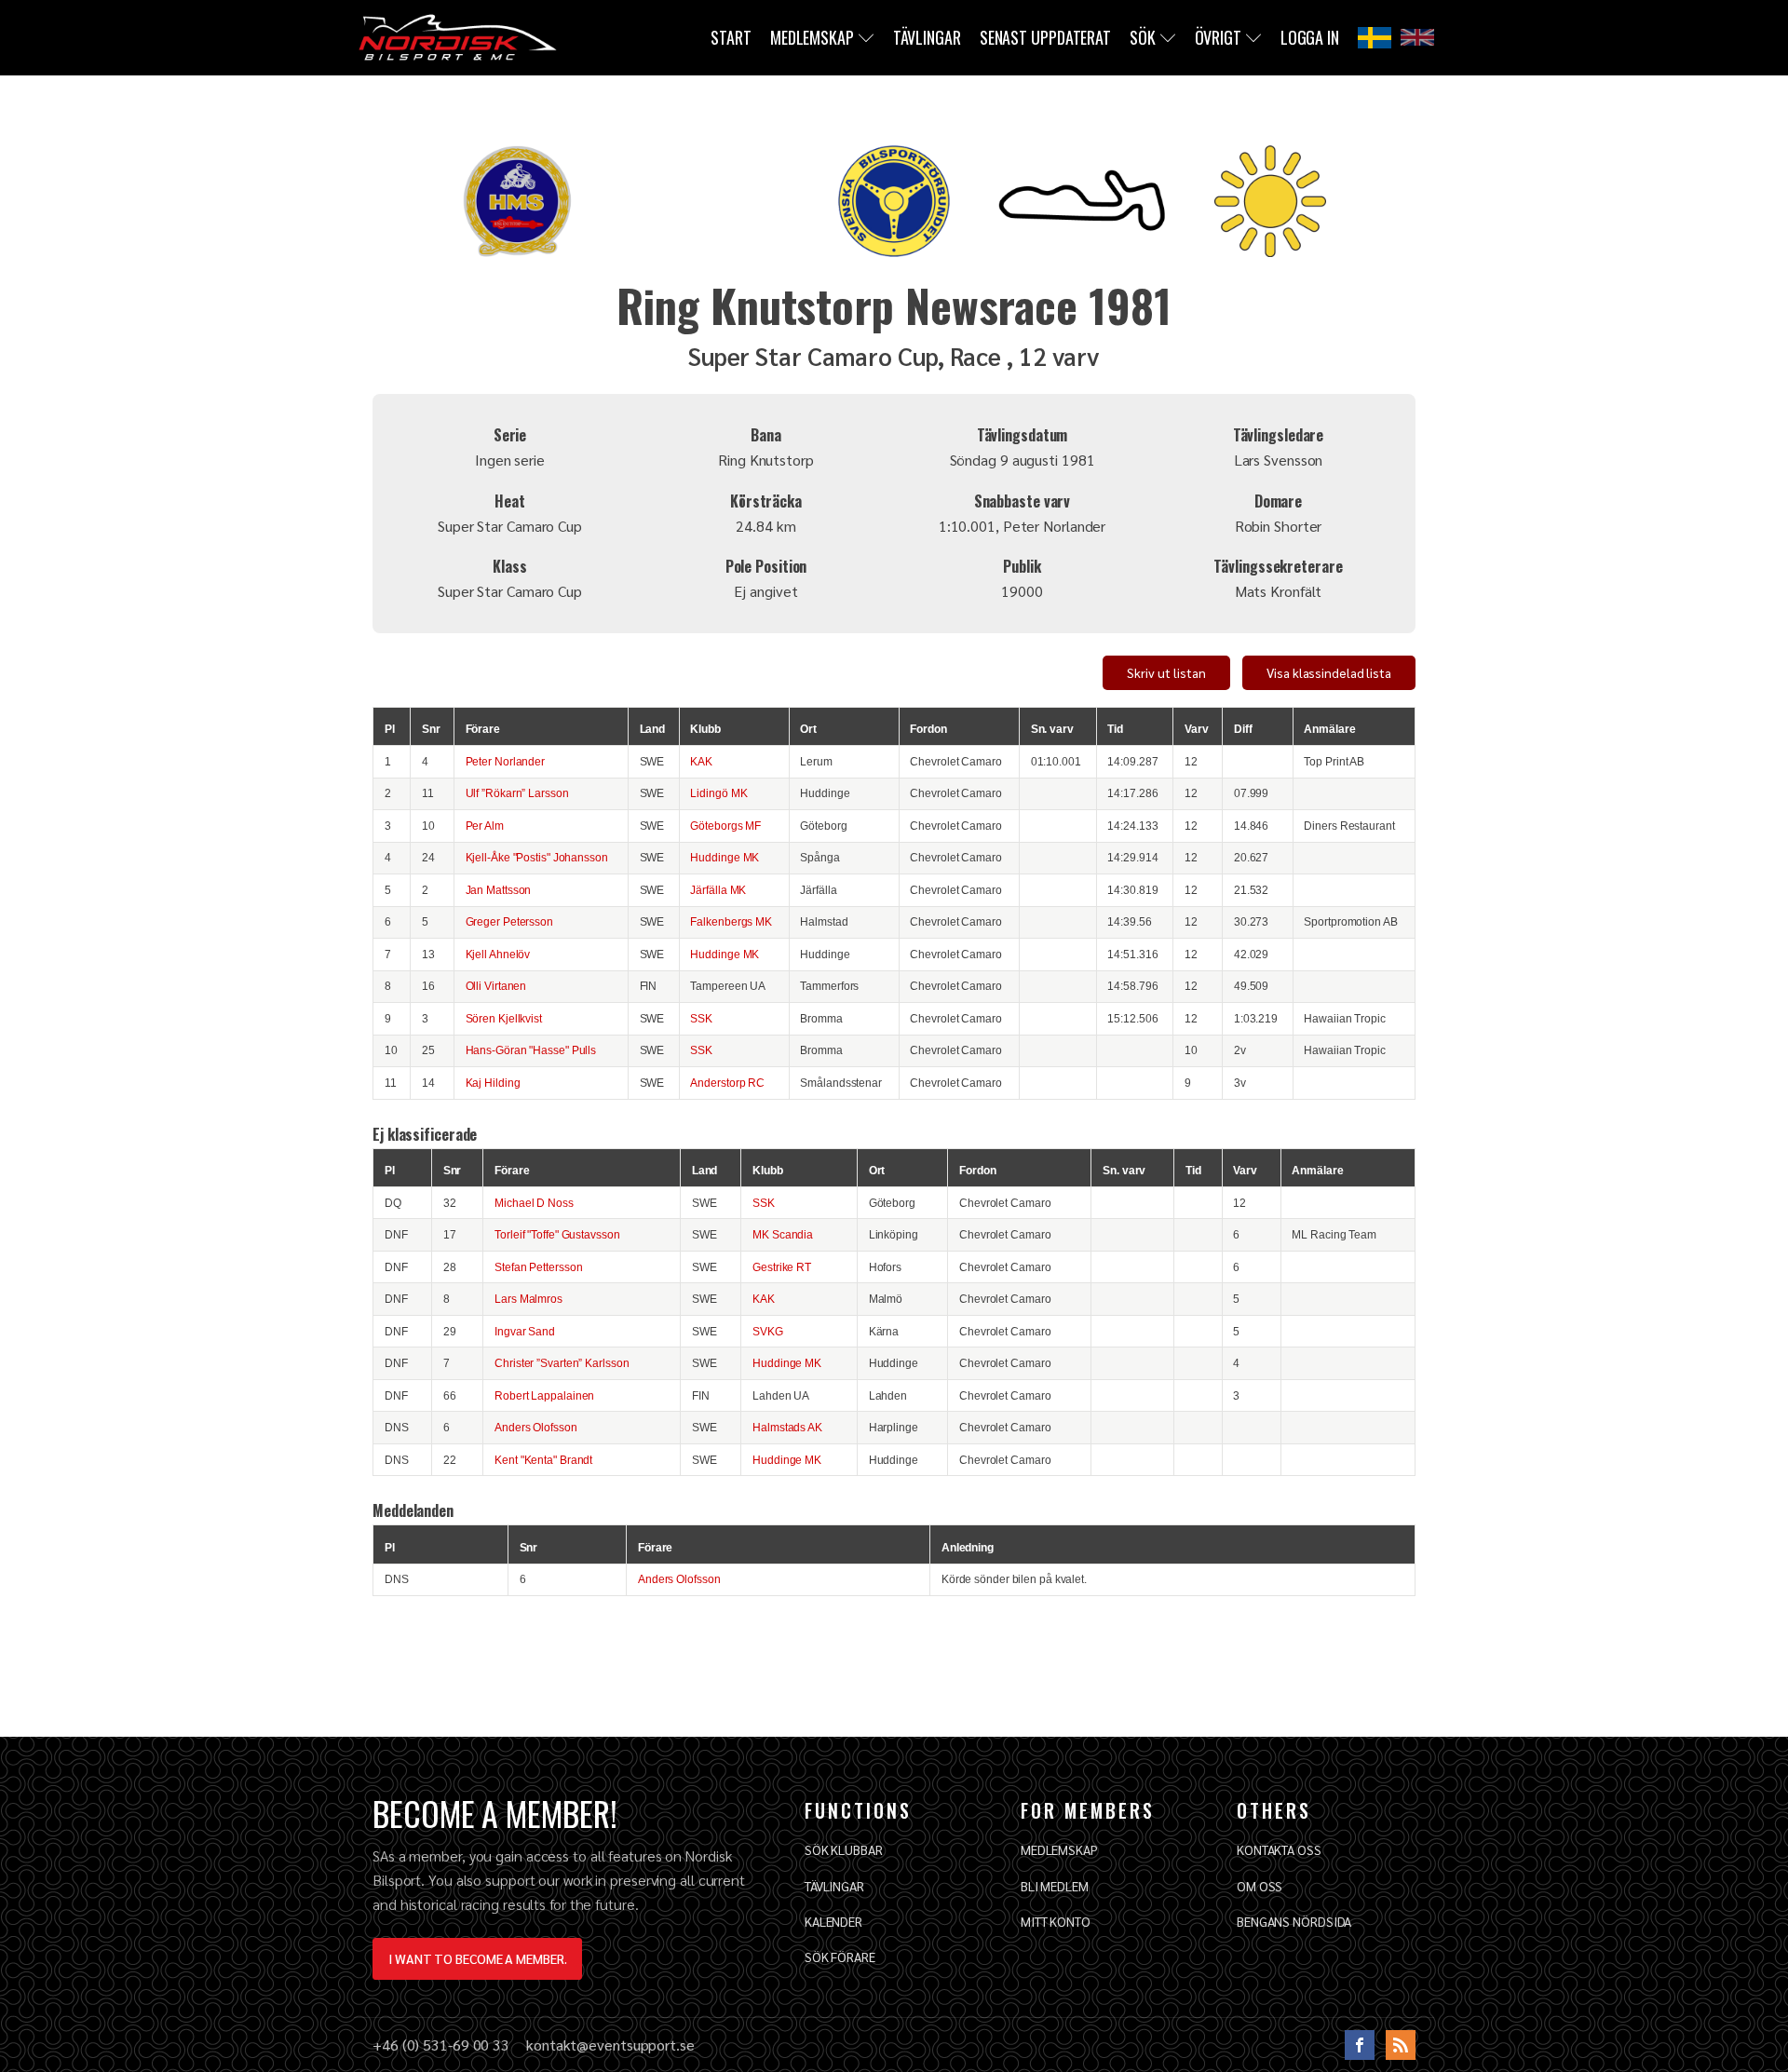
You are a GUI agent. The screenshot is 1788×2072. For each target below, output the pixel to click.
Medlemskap (812, 37)
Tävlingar (927, 37)
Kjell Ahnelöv (498, 954)
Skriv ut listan (1166, 672)
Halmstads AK (787, 1427)
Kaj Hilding (493, 1083)
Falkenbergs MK (731, 921)
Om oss (1260, 1886)
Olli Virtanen (496, 986)
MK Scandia (783, 1234)
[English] (1417, 37)
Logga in (1310, 37)
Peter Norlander (506, 761)
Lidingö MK (718, 793)
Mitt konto (1056, 1921)
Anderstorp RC (727, 1083)
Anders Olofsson (536, 1427)
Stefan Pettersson (538, 1267)
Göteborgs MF (725, 826)
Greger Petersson (509, 921)
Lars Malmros (528, 1299)
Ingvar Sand (525, 1331)
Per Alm (485, 826)
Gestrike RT (782, 1267)
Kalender (833, 1921)
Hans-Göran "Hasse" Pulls (531, 1050)
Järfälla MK (718, 890)
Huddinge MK (725, 857)
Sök (1143, 37)
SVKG (768, 1331)
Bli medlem (1055, 1886)
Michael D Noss (534, 1203)
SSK (701, 1018)
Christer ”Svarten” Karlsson (562, 1363)
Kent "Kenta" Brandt (543, 1460)
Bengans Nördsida (1294, 1921)
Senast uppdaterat (1045, 37)
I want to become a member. (477, 1958)
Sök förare (840, 1957)
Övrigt (1218, 37)
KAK (701, 761)
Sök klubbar (844, 1849)
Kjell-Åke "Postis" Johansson (537, 857)
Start (731, 37)
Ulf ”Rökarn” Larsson (517, 793)
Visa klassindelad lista (1329, 672)
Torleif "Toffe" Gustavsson (557, 1234)
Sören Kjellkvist (504, 1018)
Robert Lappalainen (544, 1395)
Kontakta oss (1279, 1849)
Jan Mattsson (499, 890)
